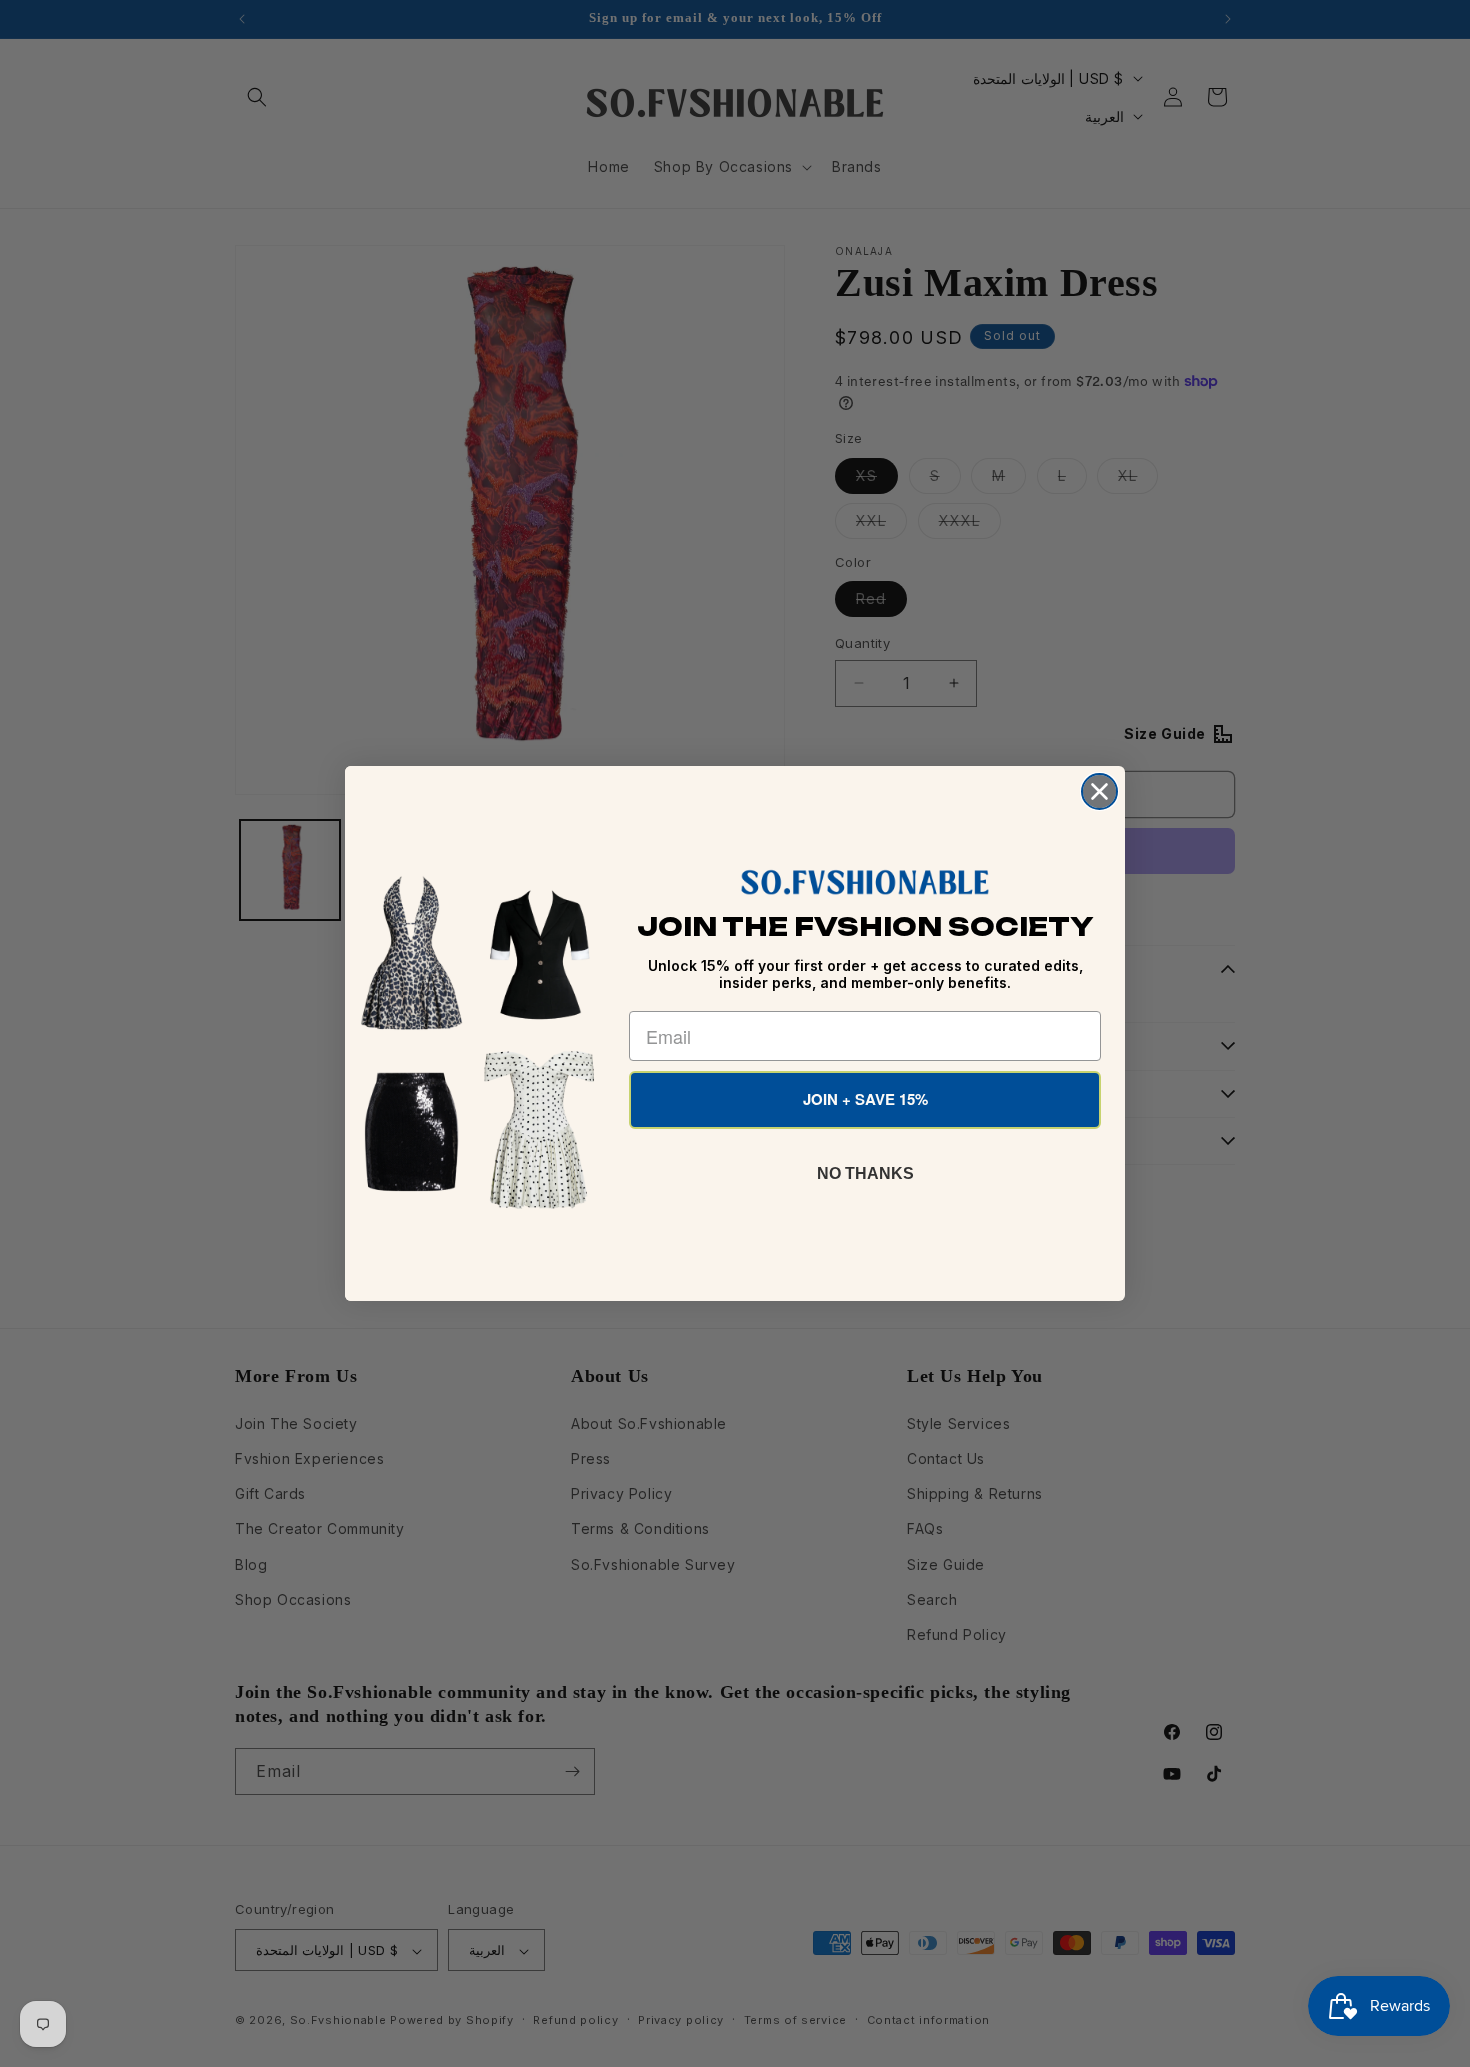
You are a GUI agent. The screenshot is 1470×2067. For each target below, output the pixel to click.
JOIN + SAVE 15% (865, 1099)
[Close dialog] (1099, 791)
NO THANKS (865, 1173)
